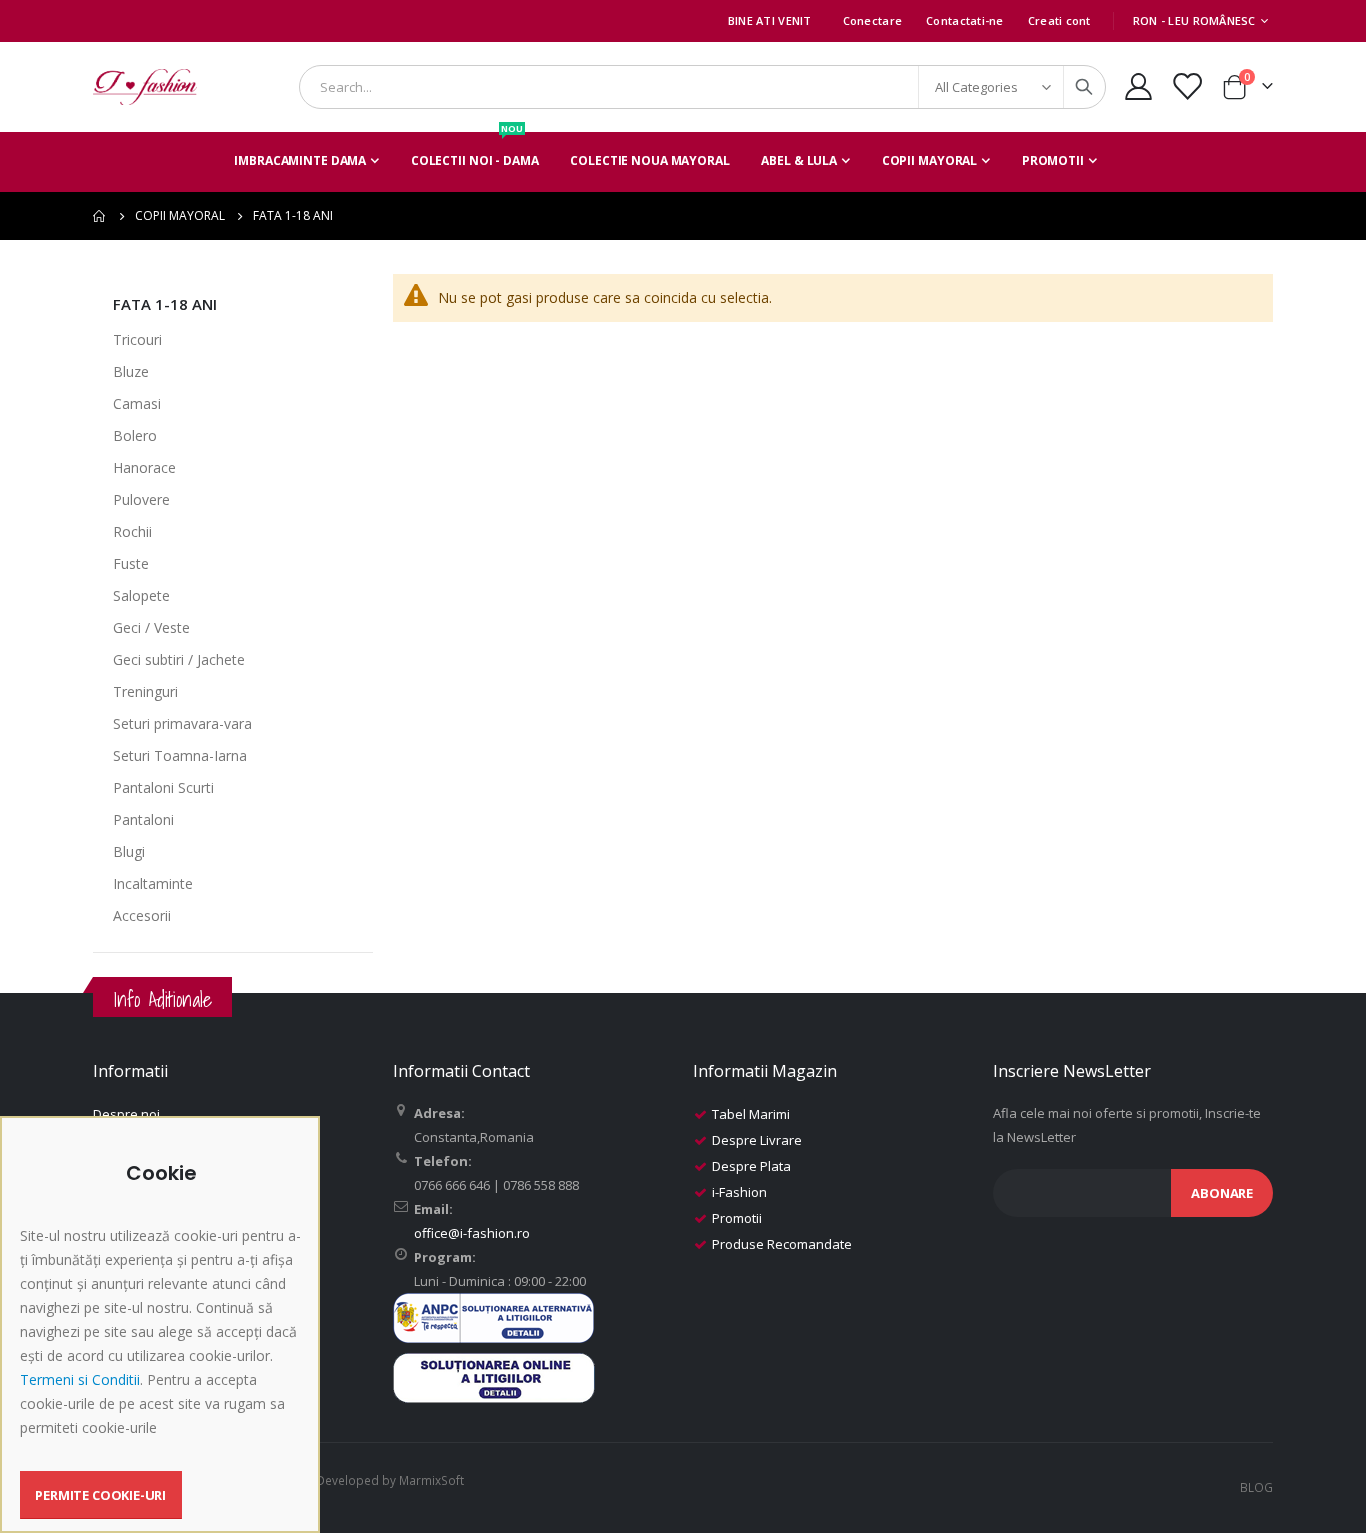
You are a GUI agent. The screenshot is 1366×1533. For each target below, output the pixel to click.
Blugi (129, 851)
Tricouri (137, 339)
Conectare (872, 20)
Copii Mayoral (180, 216)
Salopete (141, 595)
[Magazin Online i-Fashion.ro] (145, 87)
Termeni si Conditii (80, 1379)
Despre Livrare (757, 1140)
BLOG (1256, 1487)
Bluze (131, 371)
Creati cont (1059, 20)
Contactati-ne (965, 20)
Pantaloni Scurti (163, 787)
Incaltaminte (153, 883)
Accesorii (142, 915)
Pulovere (141, 499)
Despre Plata (751, 1166)
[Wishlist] (1187, 86)
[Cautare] (1084, 87)
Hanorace (144, 467)
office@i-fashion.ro (472, 1233)
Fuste (131, 563)
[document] (162, 1340)
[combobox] (702, 87)
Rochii (132, 531)
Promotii (737, 1218)
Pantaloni (143, 819)
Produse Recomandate (782, 1244)
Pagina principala (100, 216)
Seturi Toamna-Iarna (180, 755)
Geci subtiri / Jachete (179, 659)
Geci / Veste (151, 627)
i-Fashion (739, 1192)
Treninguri (145, 691)
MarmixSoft (431, 1480)
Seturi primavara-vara (182, 723)
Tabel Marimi (751, 1114)
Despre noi (126, 1114)
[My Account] (1138, 86)
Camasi (137, 403)
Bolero (135, 435)
